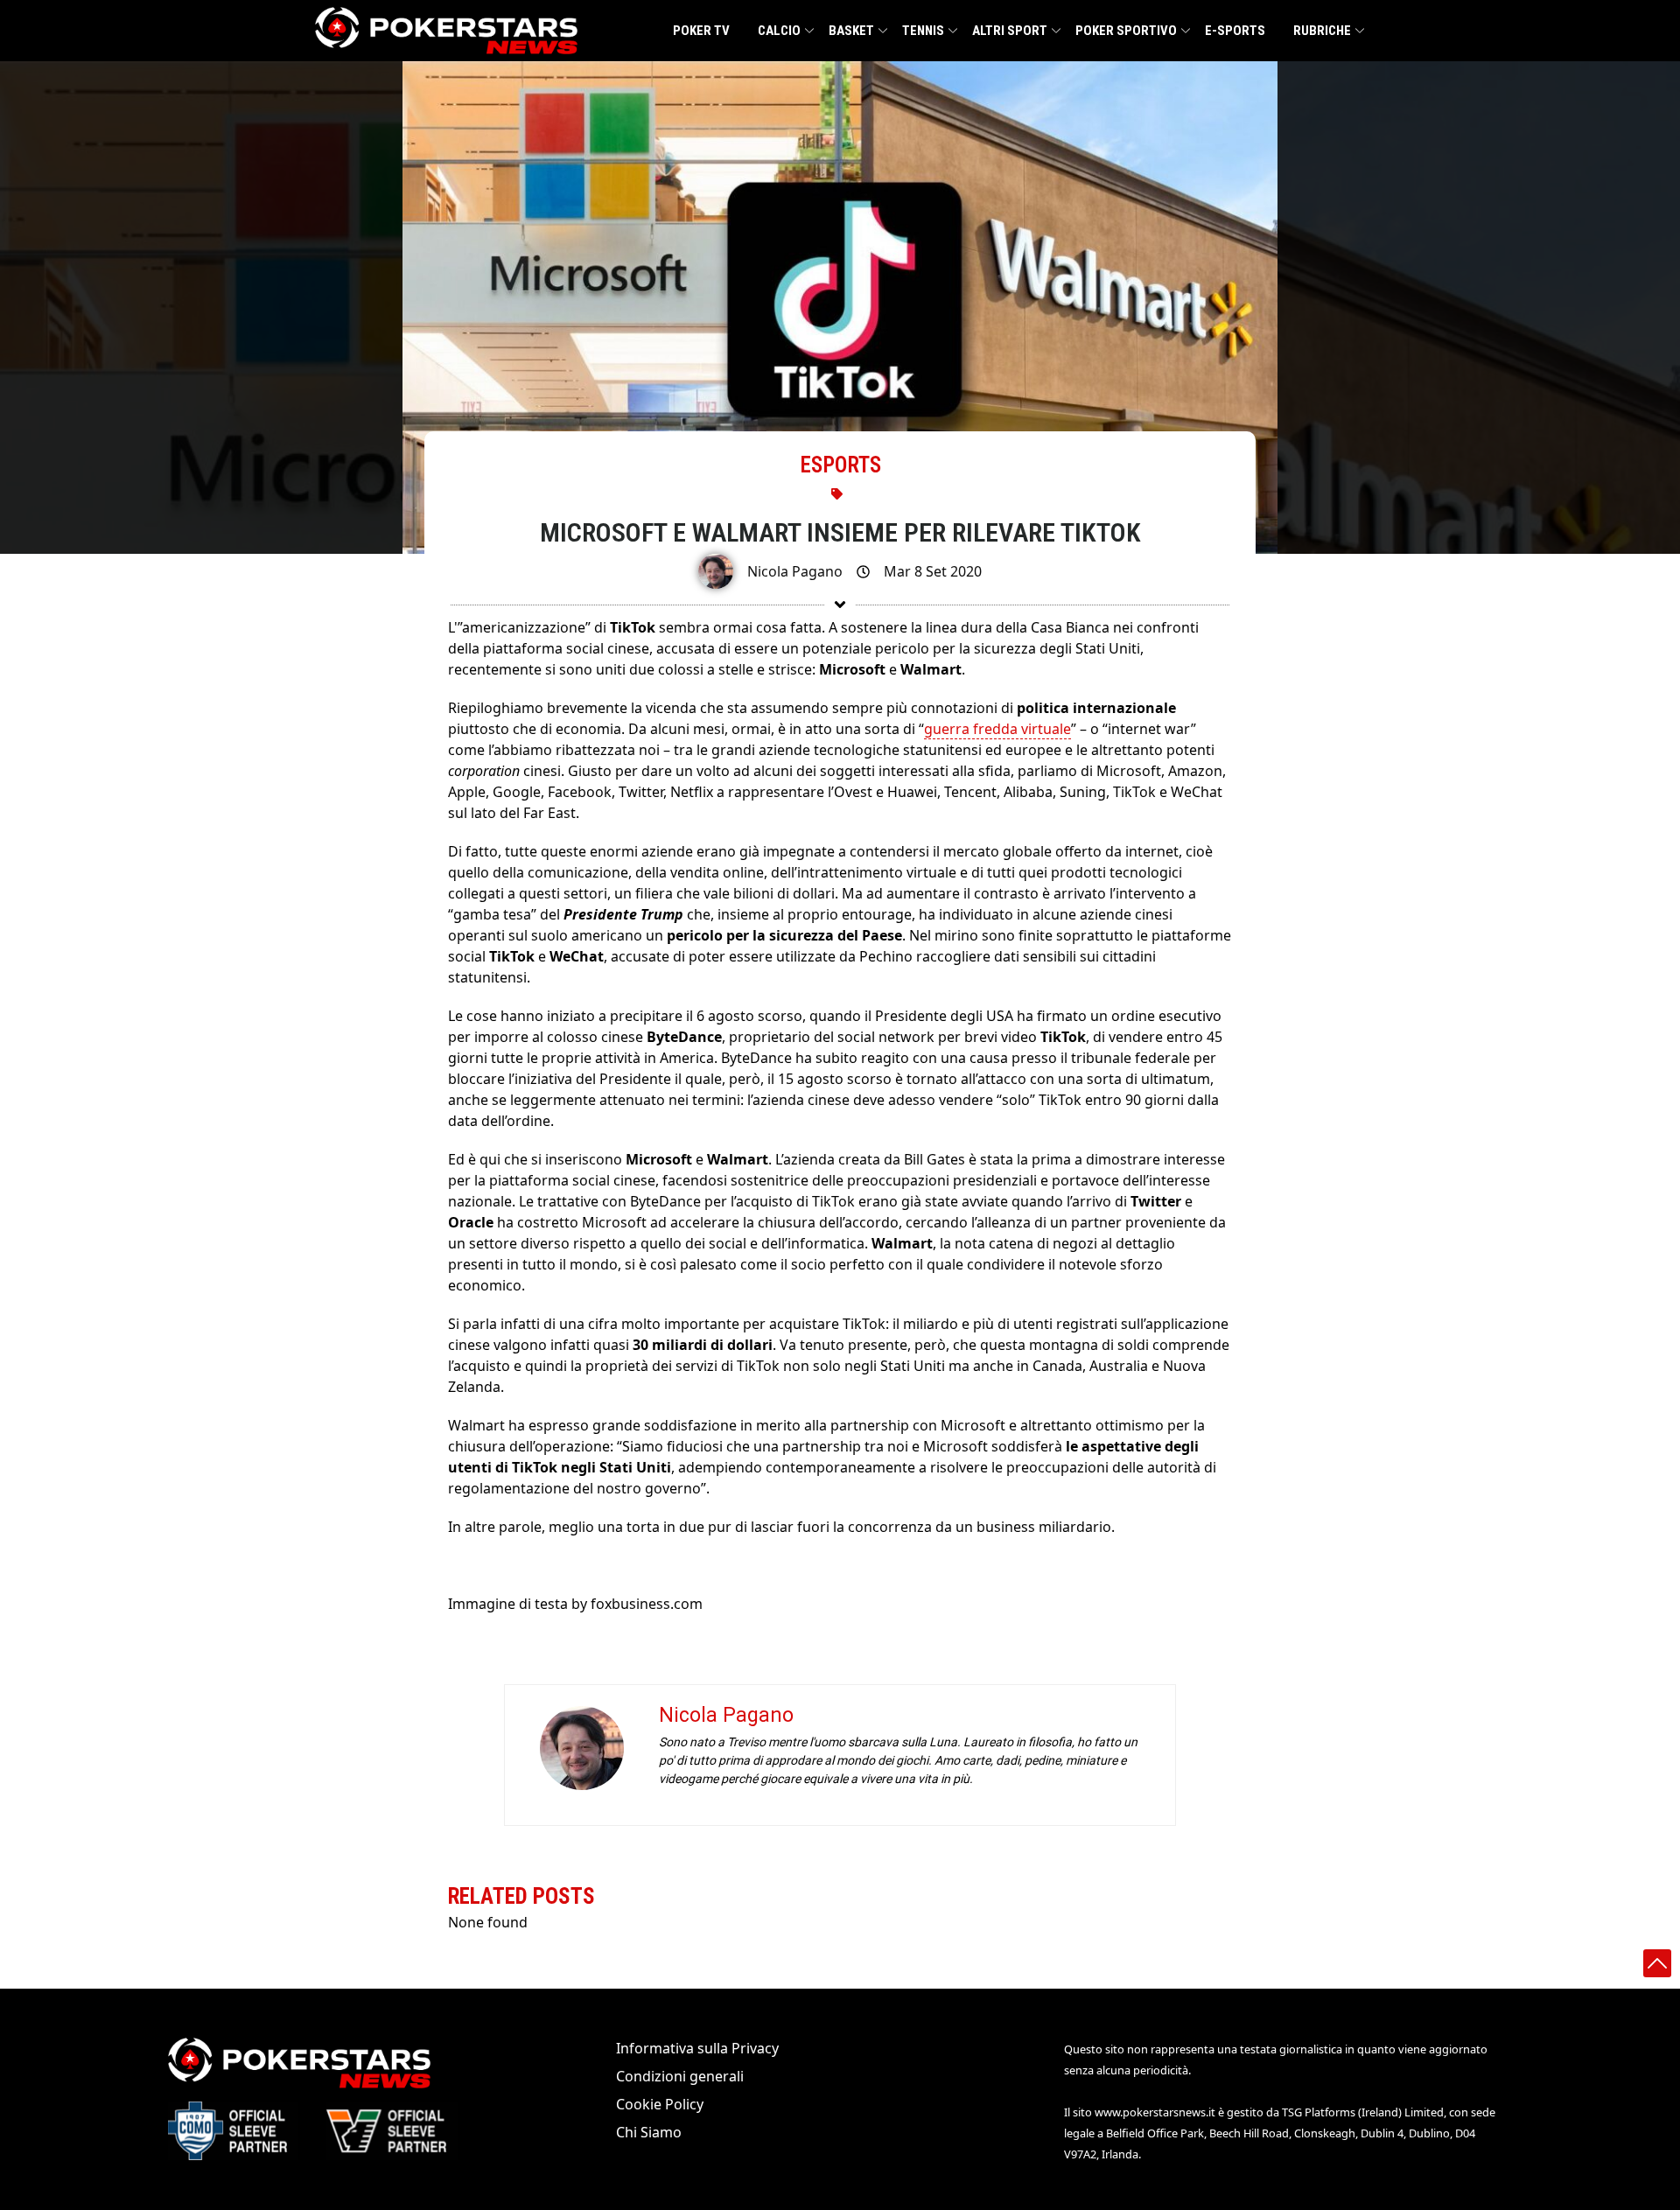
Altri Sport (1010, 31)
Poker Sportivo (1126, 31)
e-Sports (1235, 31)
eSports (840, 465)
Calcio (779, 31)
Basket (851, 31)
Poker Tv (701, 31)
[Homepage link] (446, 31)
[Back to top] (1657, 1963)
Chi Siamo (649, 2132)
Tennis (923, 31)
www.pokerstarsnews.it (1155, 2112)
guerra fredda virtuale (997, 729)
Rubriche (1322, 31)
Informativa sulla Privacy (697, 2048)
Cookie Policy (660, 2104)
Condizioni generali (680, 2076)
